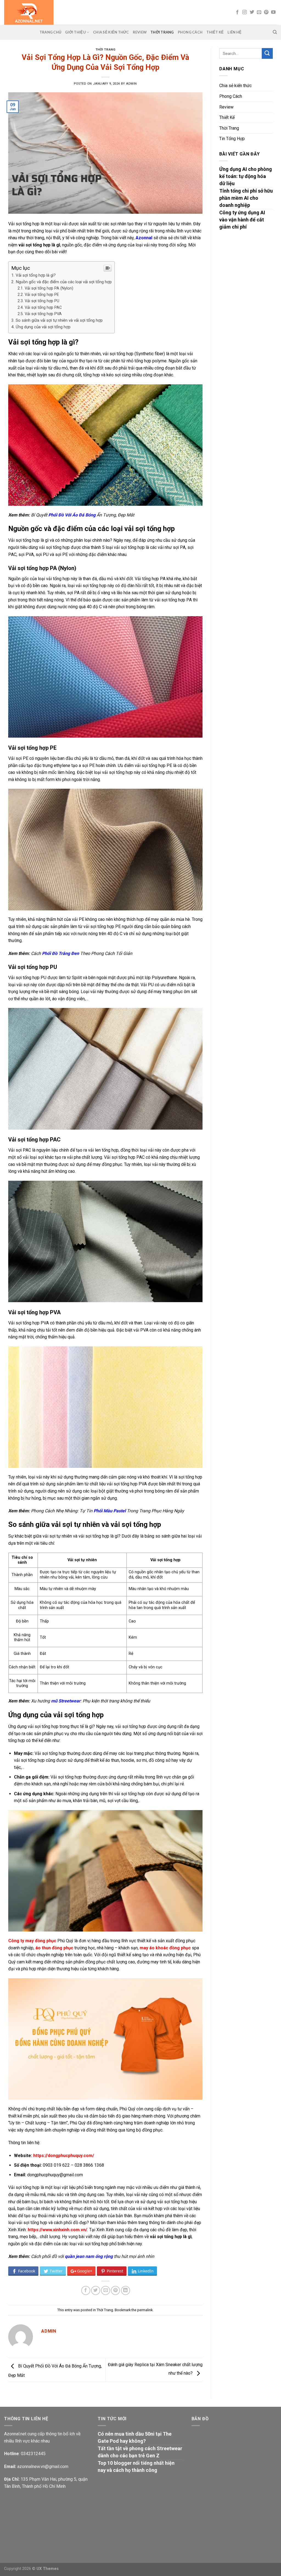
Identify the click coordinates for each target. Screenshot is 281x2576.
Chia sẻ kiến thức (111, 32)
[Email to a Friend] (106, 2290)
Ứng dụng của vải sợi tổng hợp (43, 327)
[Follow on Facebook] (237, 12)
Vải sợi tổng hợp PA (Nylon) (49, 288)
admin (131, 84)
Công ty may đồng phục (32, 1941)
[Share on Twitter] (96, 2290)
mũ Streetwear (66, 1701)
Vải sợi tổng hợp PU (42, 301)
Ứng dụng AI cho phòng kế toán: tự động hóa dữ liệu (246, 176)
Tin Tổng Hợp (232, 139)
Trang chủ (50, 32)
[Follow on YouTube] (273, 12)
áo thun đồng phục (54, 1948)
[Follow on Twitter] (252, 12)
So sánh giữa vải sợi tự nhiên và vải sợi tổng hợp (59, 320)
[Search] (275, 32)
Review (140, 32)
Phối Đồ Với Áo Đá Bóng (72, 515)
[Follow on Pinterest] (266, 12)
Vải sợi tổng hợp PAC (43, 308)
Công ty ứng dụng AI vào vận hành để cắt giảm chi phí (242, 220)
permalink (145, 2310)
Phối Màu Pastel (110, 1511)
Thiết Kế (215, 32)
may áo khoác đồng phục (165, 1948)
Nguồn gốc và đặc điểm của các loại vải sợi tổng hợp (64, 282)
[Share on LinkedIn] (126, 2290)
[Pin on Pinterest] (115, 2290)
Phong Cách (190, 32)
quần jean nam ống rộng (89, 2256)
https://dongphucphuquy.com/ (64, 2156)
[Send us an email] (259, 12)
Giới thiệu (75, 32)
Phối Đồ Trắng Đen (61, 953)
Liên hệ (234, 32)
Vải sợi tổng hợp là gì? (36, 275)
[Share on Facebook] (86, 2290)
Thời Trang (162, 32)
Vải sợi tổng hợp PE (42, 295)
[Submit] (267, 53)
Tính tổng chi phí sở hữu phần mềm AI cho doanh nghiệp (246, 198)
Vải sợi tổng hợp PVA (43, 314)
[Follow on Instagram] (245, 12)
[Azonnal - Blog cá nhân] (79, 12)
